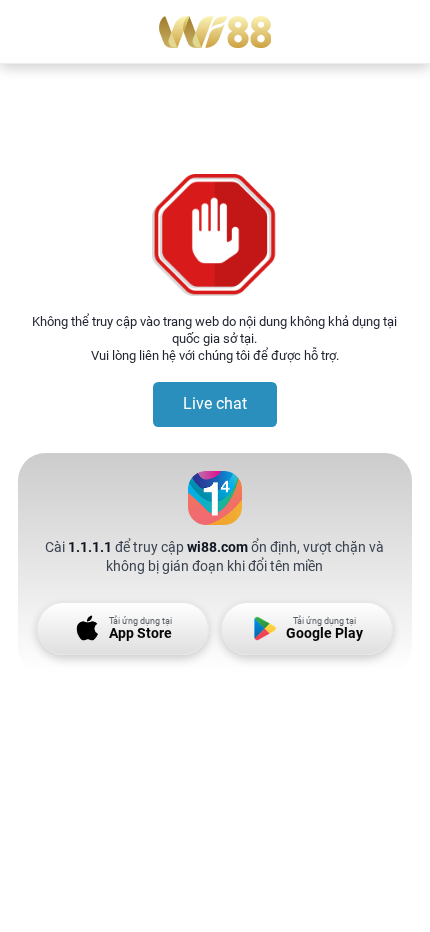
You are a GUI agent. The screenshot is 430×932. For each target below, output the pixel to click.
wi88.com (217, 547)
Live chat (215, 403)
